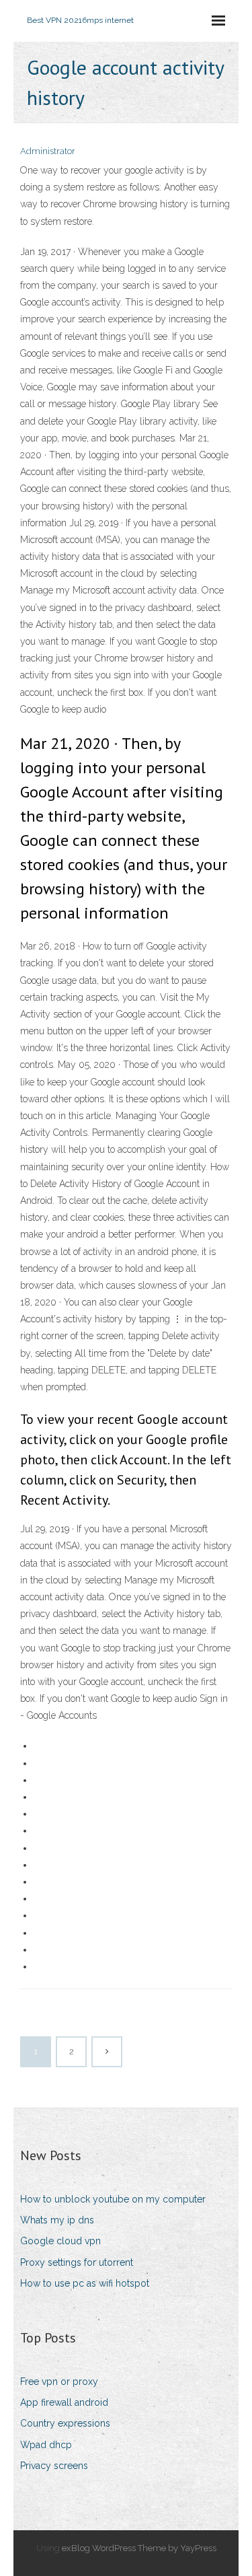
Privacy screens (54, 2466)
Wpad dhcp (46, 2445)
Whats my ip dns (57, 2220)
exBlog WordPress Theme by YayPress (139, 2548)
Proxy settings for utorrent (77, 2262)
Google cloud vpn (60, 2241)
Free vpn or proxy (59, 2382)
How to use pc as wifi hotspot (85, 2283)
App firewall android (64, 2402)
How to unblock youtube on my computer (113, 2199)
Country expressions (65, 2423)
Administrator (48, 151)
